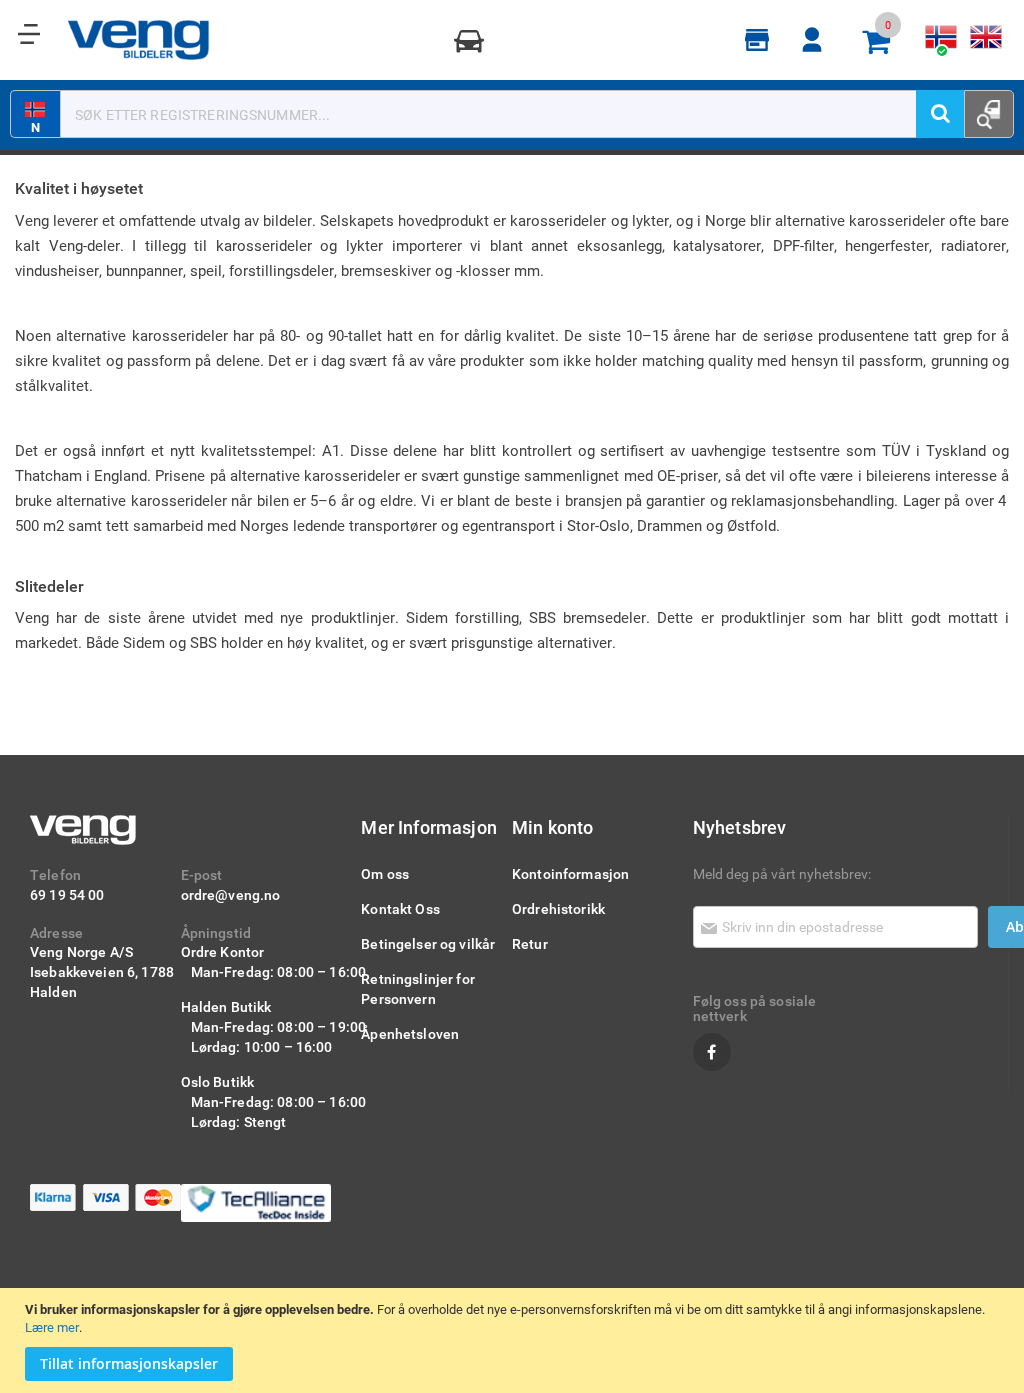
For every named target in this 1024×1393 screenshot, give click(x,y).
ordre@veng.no (231, 894)
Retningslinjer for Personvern (418, 988)
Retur (530, 943)
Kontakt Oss (400, 908)
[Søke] (940, 114)
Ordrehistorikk (558, 908)
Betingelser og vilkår (428, 943)
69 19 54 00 (67, 894)
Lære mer (52, 1327)
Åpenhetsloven (410, 1033)
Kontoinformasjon (570, 873)
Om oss (385, 873)
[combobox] (512, 114)
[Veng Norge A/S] (139, 40)
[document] (514, 1340)
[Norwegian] (942, 38)
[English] (987, 38)
